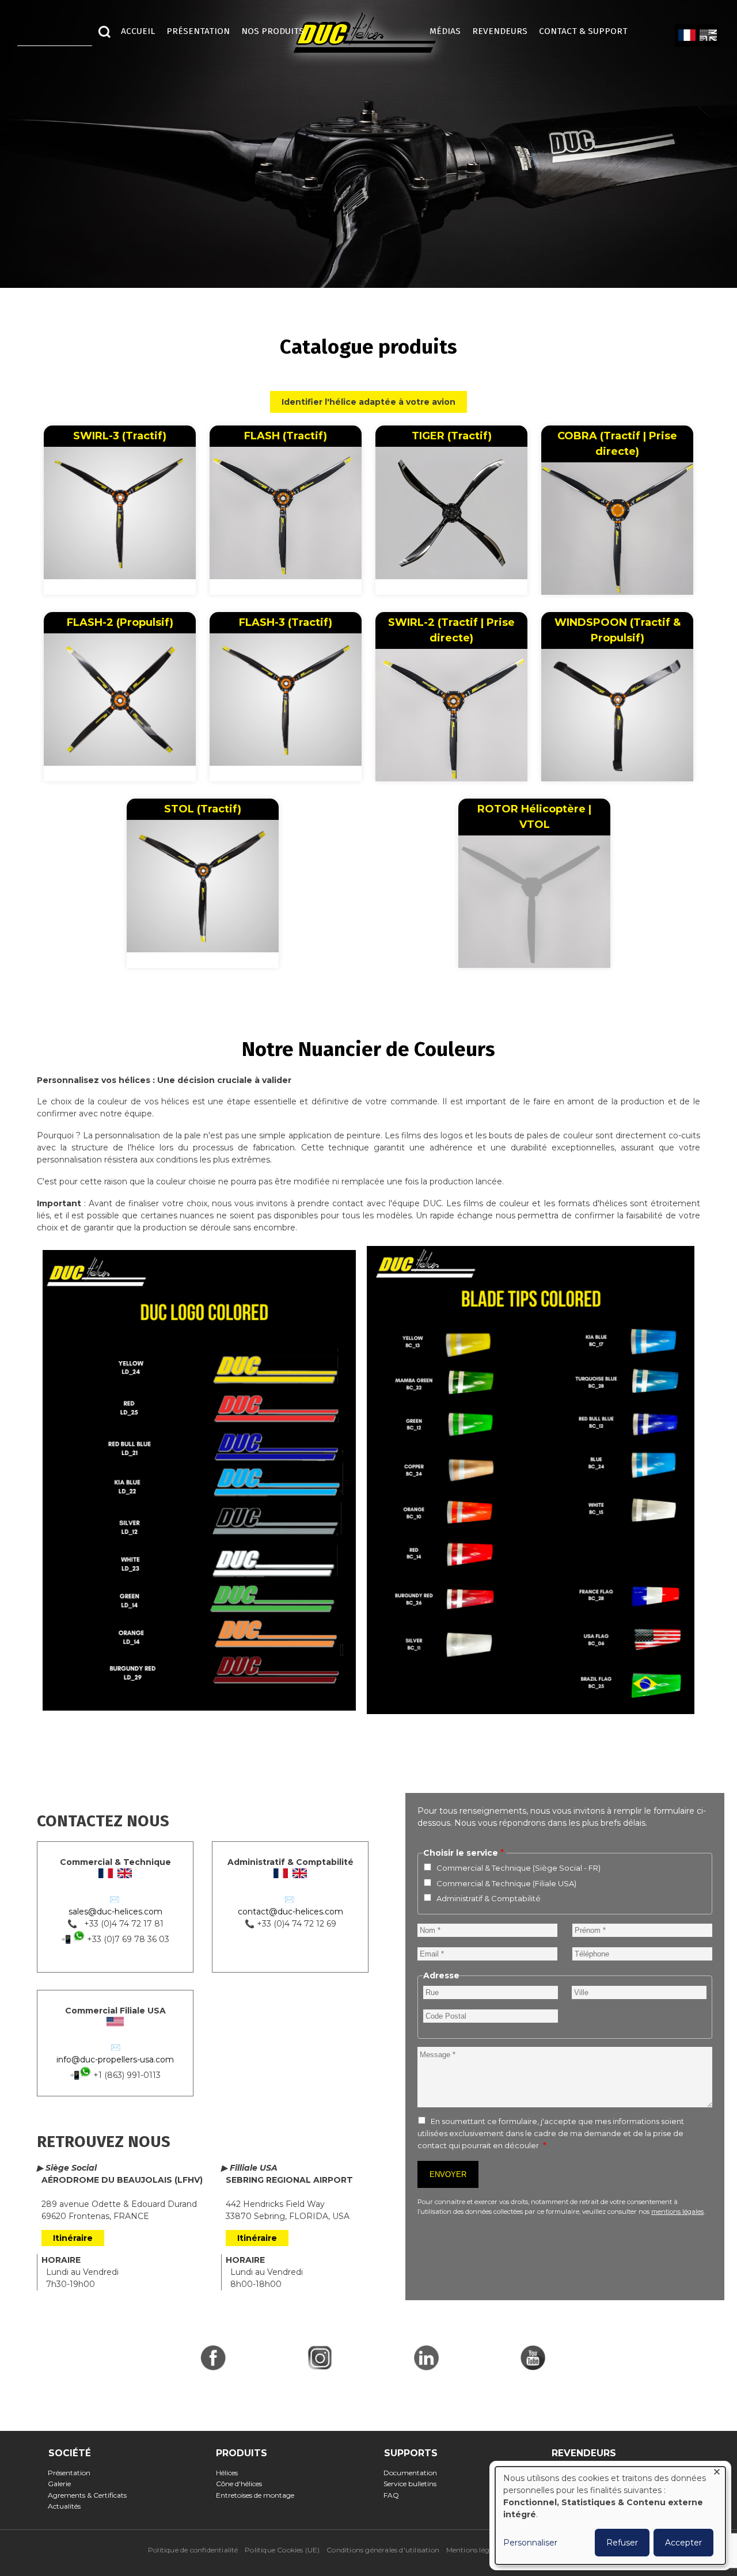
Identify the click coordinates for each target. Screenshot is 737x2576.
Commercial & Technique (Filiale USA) (506, 1883)
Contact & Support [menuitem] (589, 31)
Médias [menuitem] (445, 31)
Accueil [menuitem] (138, 31)
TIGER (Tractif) (452, 436)
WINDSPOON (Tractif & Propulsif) (618, 630)
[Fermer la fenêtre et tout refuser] (717, 2474)
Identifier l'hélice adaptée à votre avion (368, 402)
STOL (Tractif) (203, 809)
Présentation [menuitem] (198, 31)
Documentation (414, 2473)
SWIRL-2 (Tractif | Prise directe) (451, 630)
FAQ (395, 2495)
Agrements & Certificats (91, 2495)
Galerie (63, 2484)
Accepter (683, 2543)
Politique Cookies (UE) (282, 2550)
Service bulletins (414, 2484)
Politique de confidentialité (193, 2550)
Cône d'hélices (242, 2484)
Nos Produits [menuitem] (273, 31)
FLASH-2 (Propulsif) (120, 622)
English (708, 36)
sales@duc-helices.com (115, 1912)
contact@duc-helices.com (290, 1912)
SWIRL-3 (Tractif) (120, 436)
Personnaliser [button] (530, 2543)
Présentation (73, 2473)
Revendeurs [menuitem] (500, 31)
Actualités (68, 2506)
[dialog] (610, 2516)
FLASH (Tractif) (286, 436)
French (687, 36)
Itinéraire (73, 2238)
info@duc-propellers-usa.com (115, 2060)
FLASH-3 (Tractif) (286, 622)
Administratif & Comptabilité (489, 1898)
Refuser (622, 2543)
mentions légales (677, 2212)
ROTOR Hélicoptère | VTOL (534, 817)
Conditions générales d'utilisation (383, 2550)
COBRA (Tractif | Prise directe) (617, 444)
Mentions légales (474, 2550)
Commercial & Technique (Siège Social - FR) (518, 1868)
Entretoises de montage (258, 2495)
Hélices (230, 2473)
